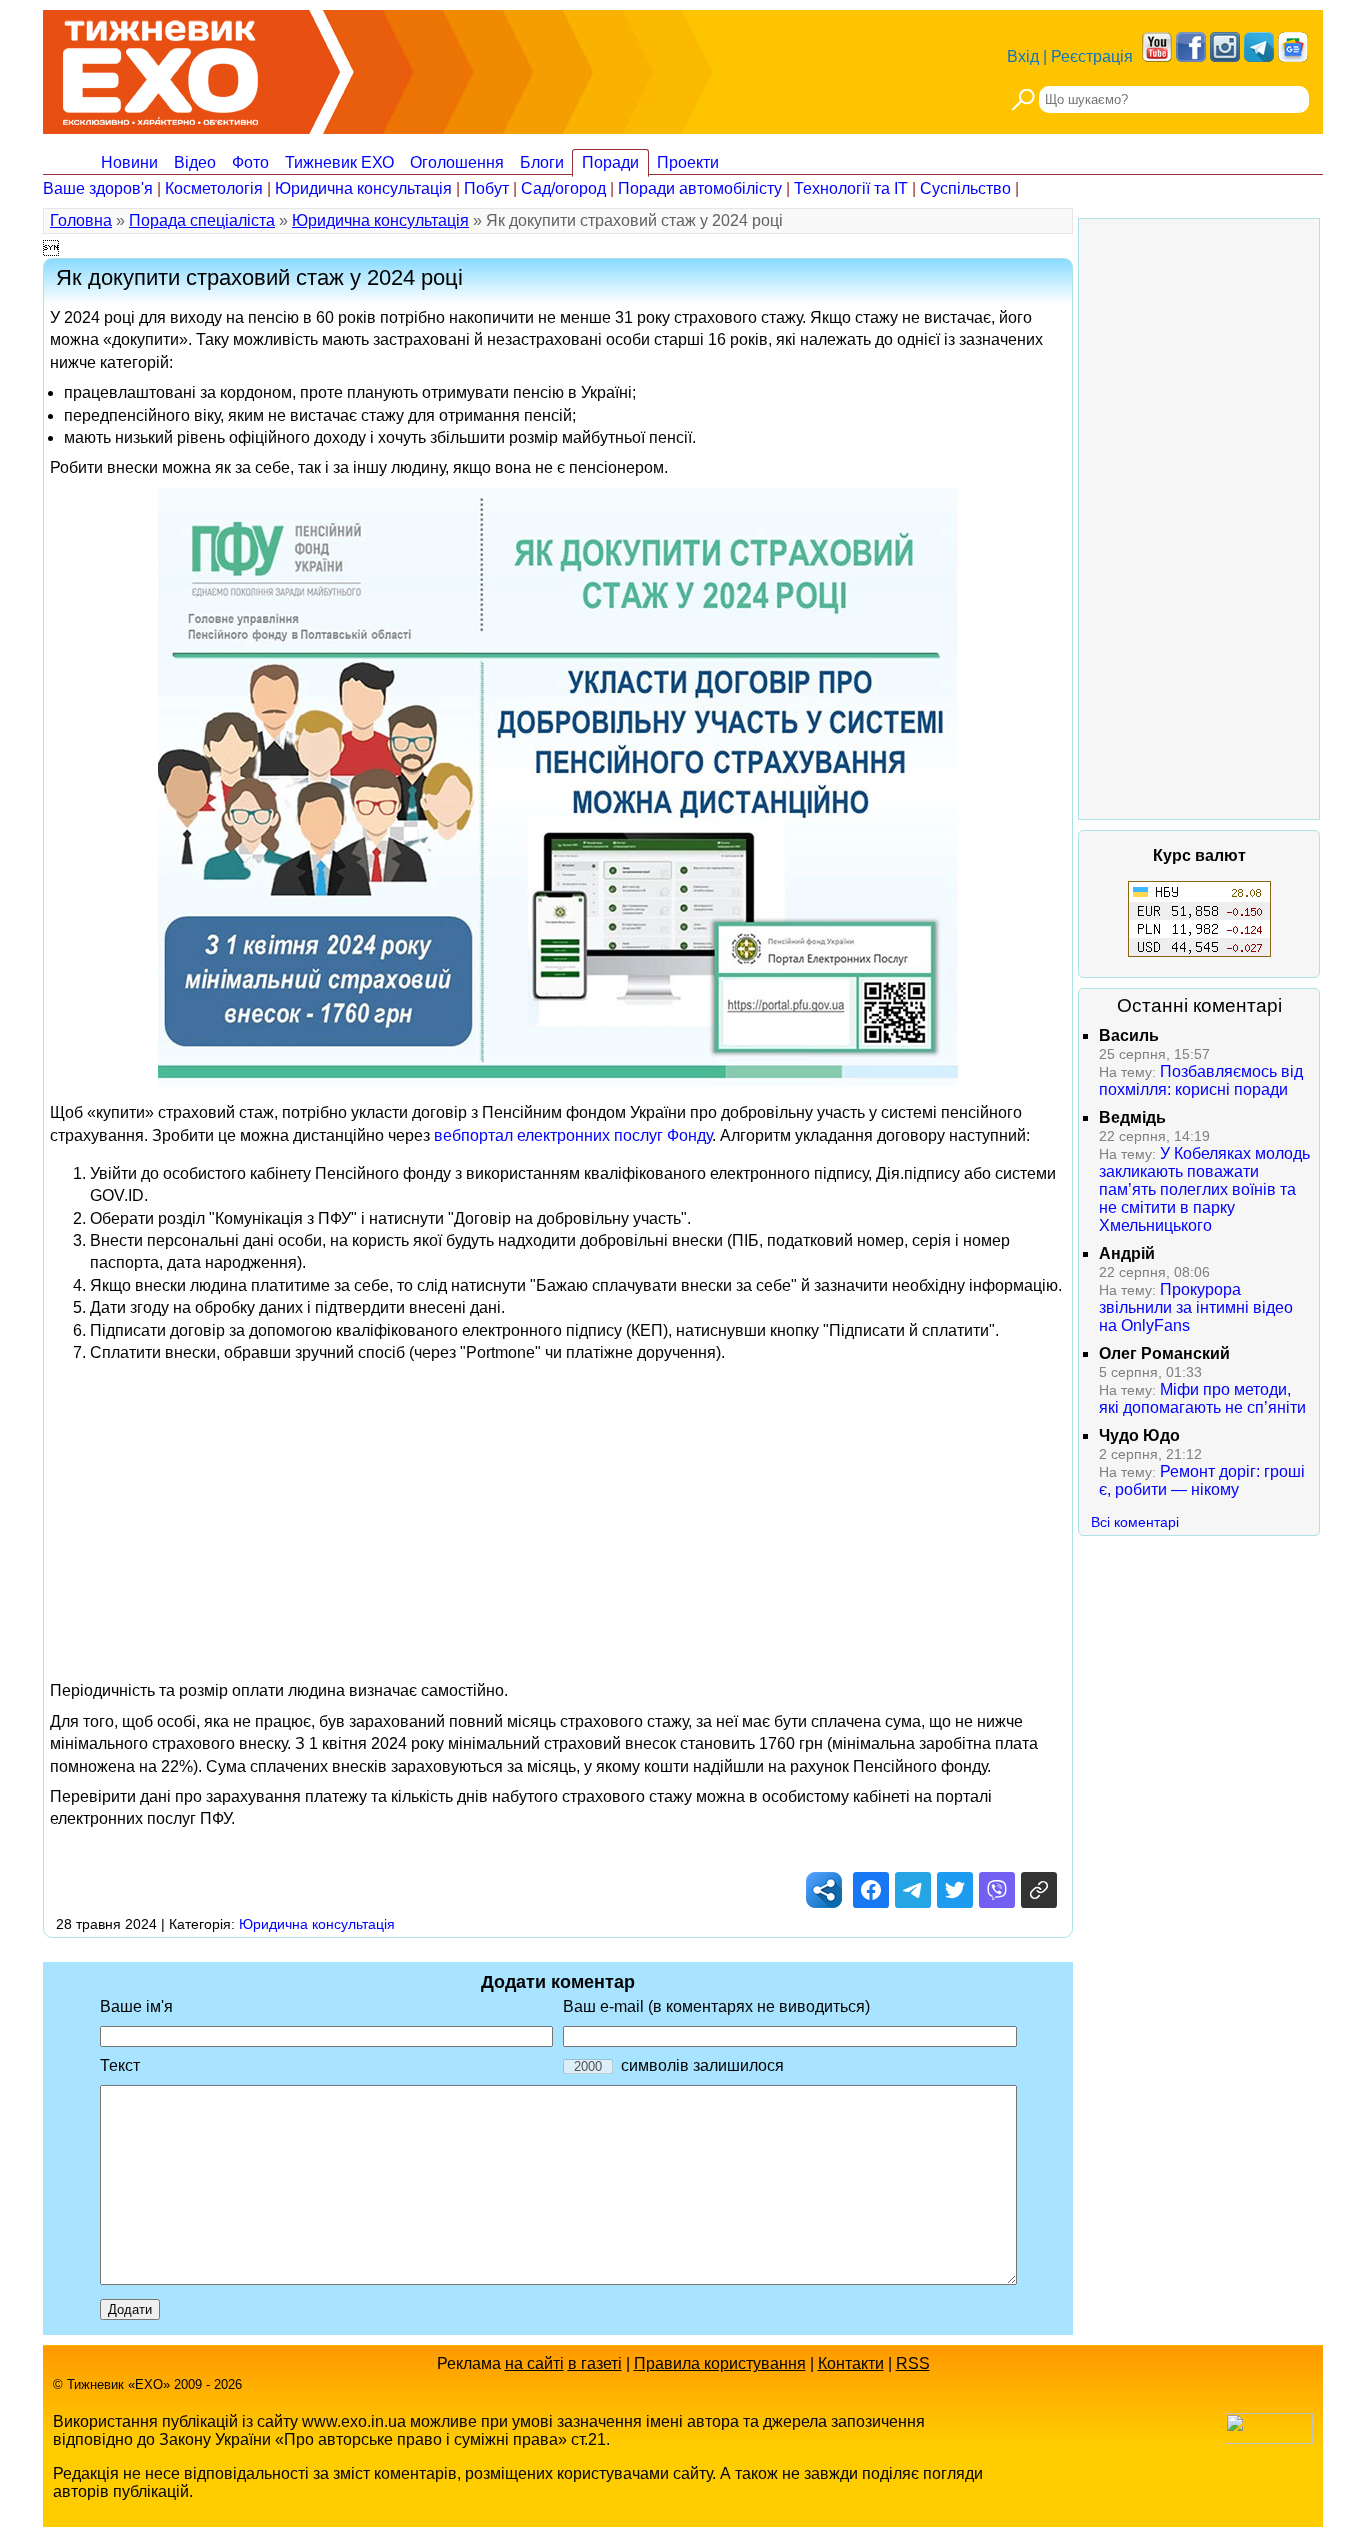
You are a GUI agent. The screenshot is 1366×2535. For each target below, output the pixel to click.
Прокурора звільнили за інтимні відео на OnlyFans (1196, 1307)
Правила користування (720, 2363)
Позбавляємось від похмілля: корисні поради (1201, 1080)
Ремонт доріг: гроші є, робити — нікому (1202, 1480)
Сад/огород (563, 188)
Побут (486, 188)
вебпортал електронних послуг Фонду (573, 1135)
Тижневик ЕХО (339, 162)
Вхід (1023, 56)
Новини (129, 162)
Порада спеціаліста (202, 220)
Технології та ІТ (851, 188)
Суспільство (965, 188)
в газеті (595, 2363)
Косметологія (214, 188)
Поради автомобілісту (700, 188)
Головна (81, 220)
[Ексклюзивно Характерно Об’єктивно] (160, 67)
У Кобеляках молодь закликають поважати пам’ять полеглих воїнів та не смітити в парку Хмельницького (1204, 1189)
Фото (250, 162)
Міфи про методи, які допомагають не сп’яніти (1202, 1398)
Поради (610, 162)
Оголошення (457, 162)
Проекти (688, 162)
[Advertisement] (558, 1520)
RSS (913, 2363)
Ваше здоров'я (98, 188)
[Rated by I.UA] (1269, 2438)
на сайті (534, 2363)
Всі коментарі (1135, 1522)
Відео (195, 162)
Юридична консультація (363, 188)
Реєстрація (1092, 56)
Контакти (851, 2363)
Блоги (542, 162)
